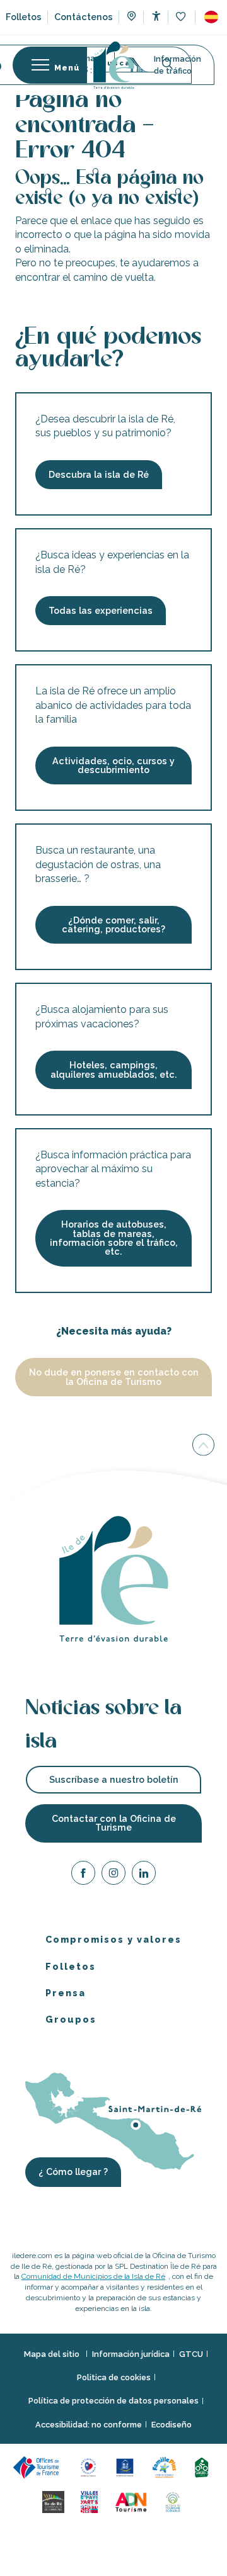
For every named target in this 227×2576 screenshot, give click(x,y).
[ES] (211, 17)
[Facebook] (83, 1875)
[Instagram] (113, 1875)
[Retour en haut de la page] (203, 1444)
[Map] (131, 18)
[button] (211, 17)
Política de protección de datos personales (113, 2401)
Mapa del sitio (53, 2353)
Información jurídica (131, 2353)
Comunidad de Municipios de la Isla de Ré (93, 2276)
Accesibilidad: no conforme (89, 2425)
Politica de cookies (114, 2377)
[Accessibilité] (156, 16)
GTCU (191, 2353)
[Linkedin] (144, 1875)
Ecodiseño (172, 2425)
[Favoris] (182, 17)
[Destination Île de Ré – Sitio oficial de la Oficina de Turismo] (114, 65)
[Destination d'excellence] (90, 2467)
